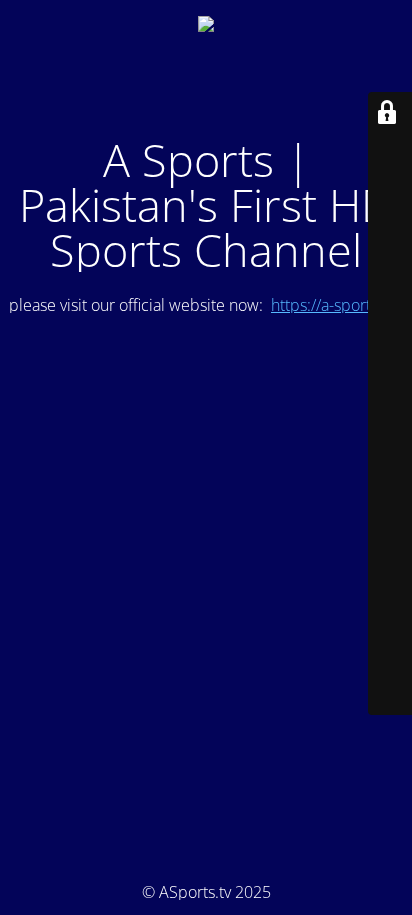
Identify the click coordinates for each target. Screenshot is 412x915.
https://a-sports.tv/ (335, 305)
